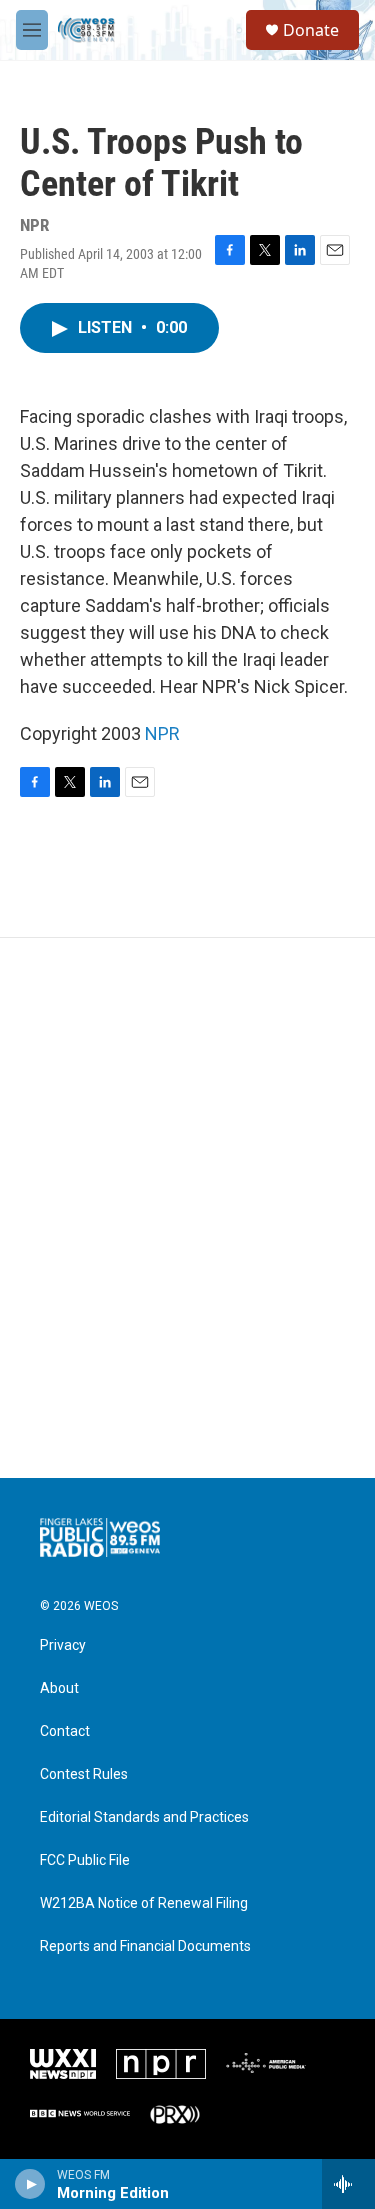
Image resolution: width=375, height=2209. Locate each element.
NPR (162, 733)
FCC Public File (85, 1860)
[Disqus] (187, 1208)
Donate (311, 30)
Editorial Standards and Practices (144, 1817)
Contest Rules (84, 1774)
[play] (30, 2184)
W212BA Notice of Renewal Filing (144, 1903)
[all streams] (348, 2184)
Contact (65, 1731)
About (59, 1688)
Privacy (63, 1645)
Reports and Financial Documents (145, 1946)
